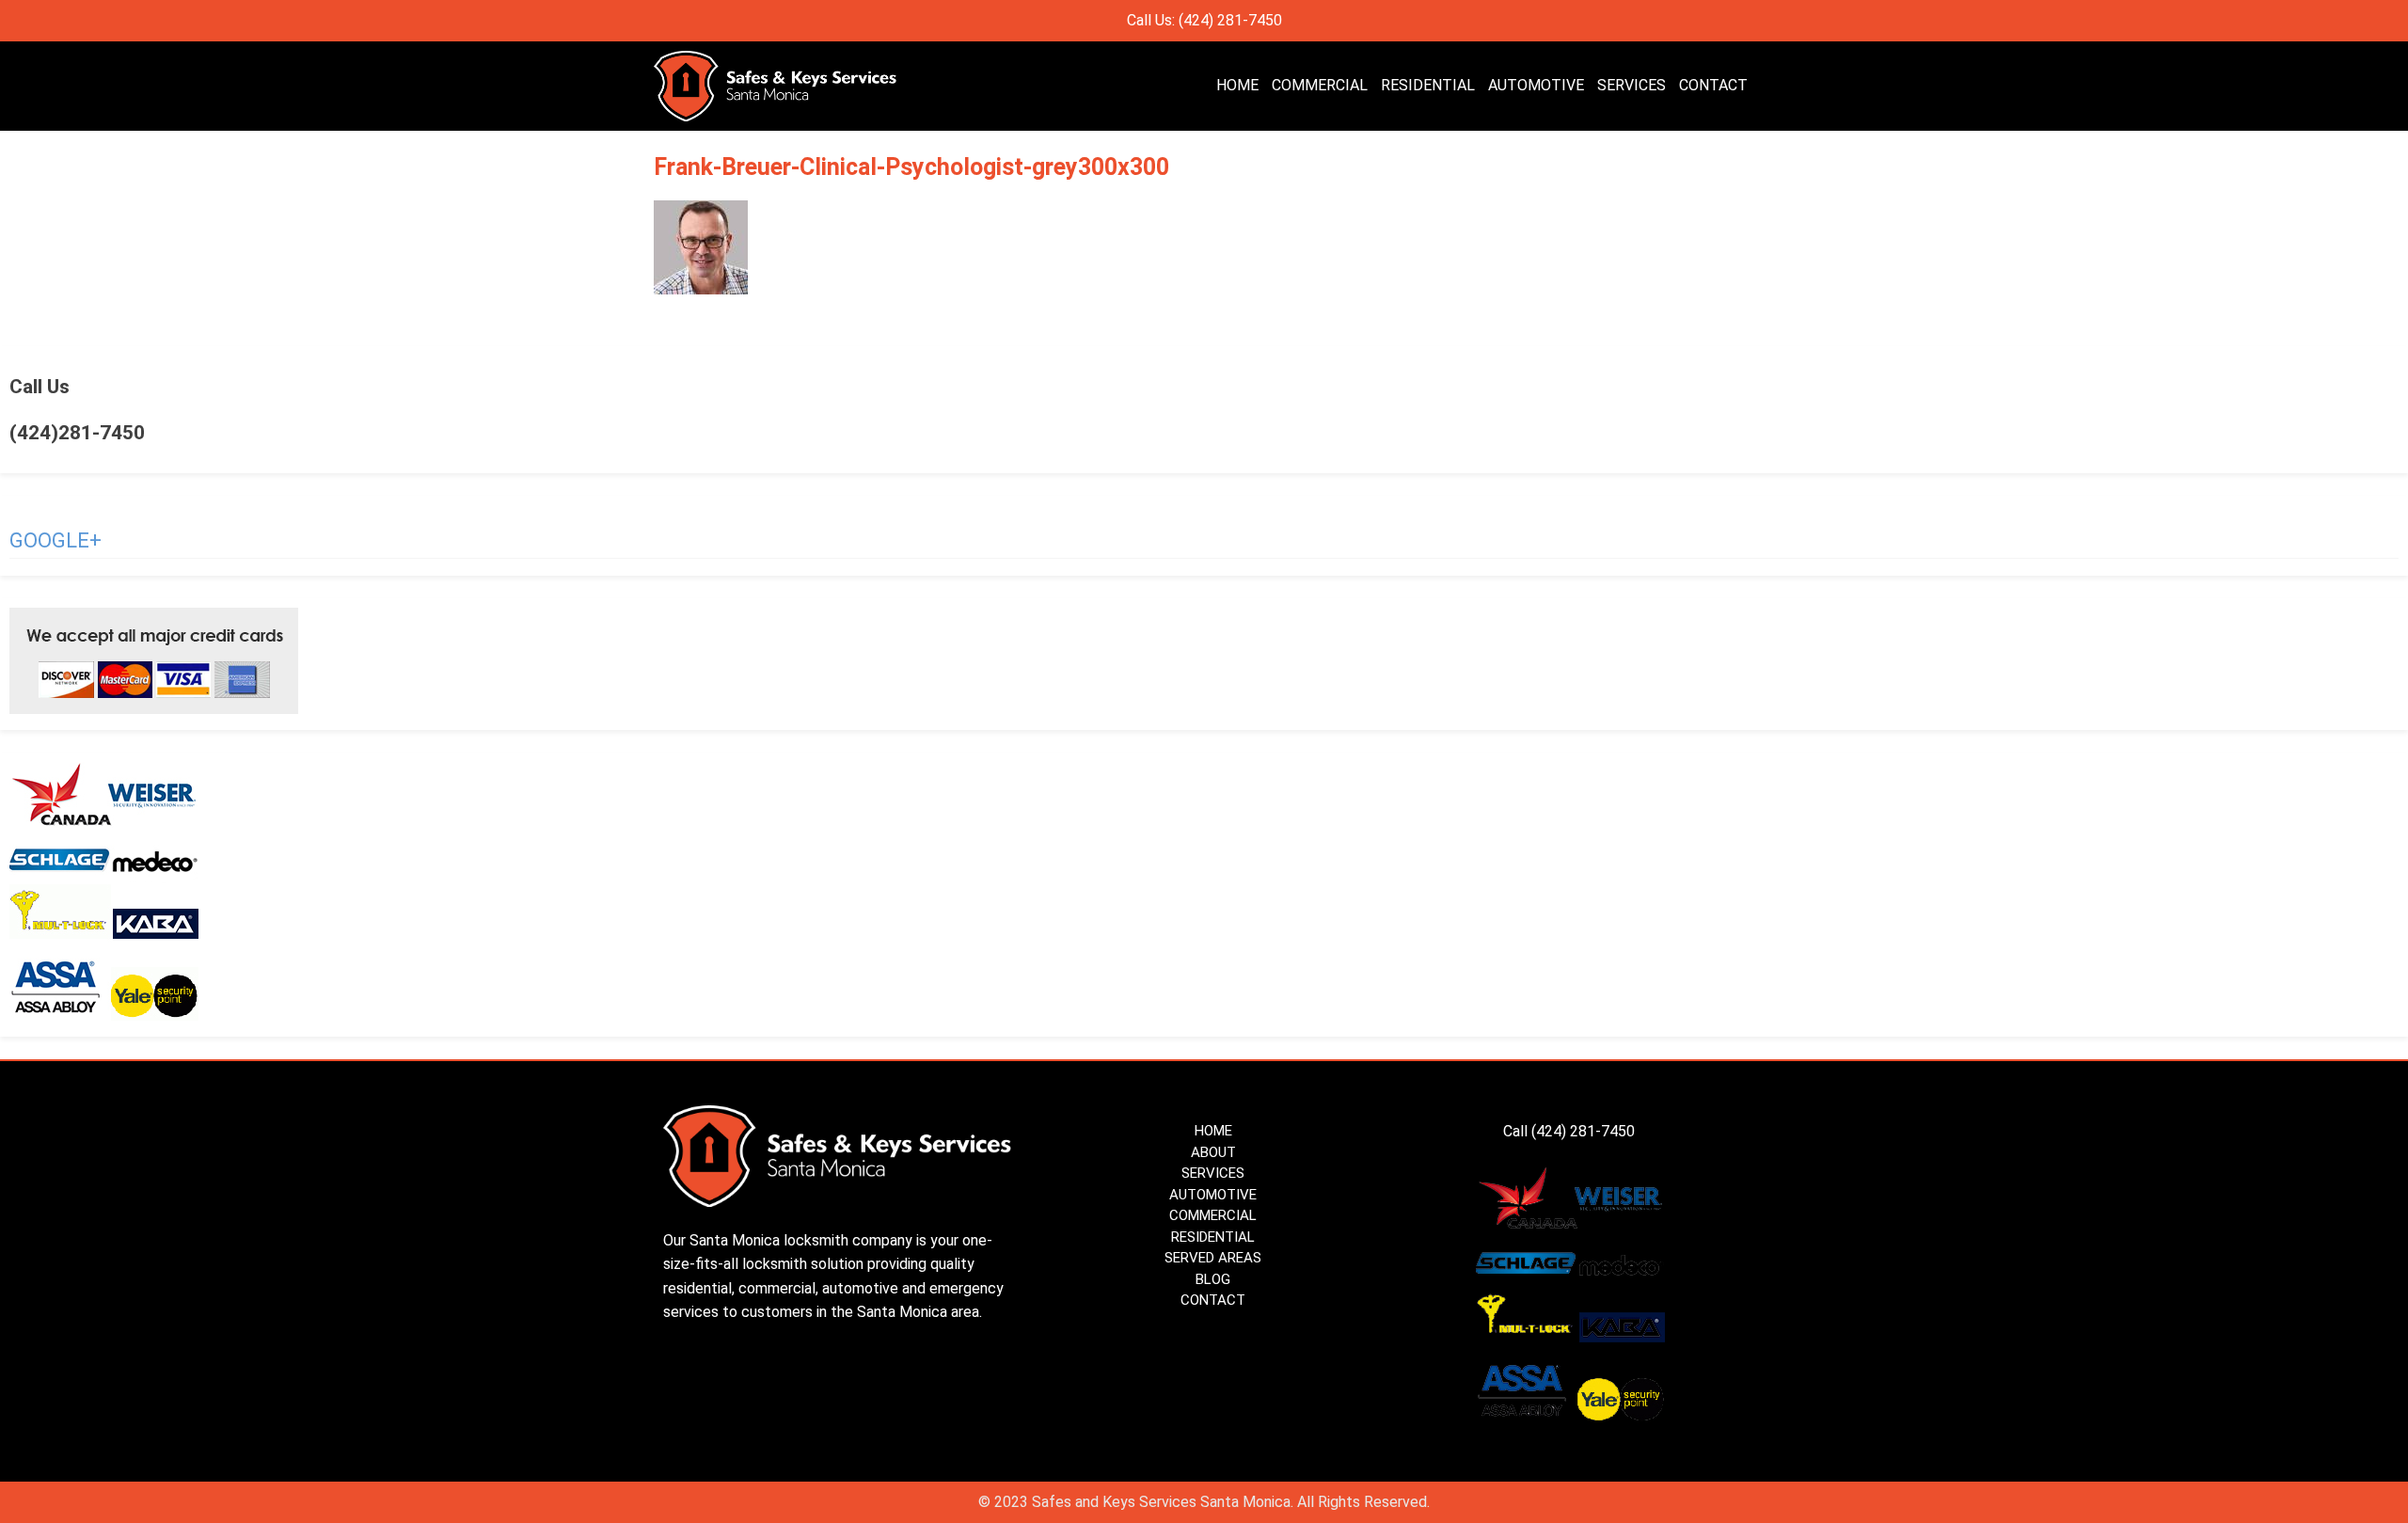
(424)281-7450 (77, 433)
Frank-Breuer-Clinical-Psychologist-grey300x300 (911, 167)
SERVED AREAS (1213, 1258)
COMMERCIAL (1320, 85)
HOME (1237, 85)
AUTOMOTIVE (1536, 85)
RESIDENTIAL (1428, 85)
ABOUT (1213, 1152)
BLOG (1213, 1279)
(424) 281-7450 (1585, 1131)
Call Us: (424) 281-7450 (1204, 20)
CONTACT (1713, 85)
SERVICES (1632, 85)
